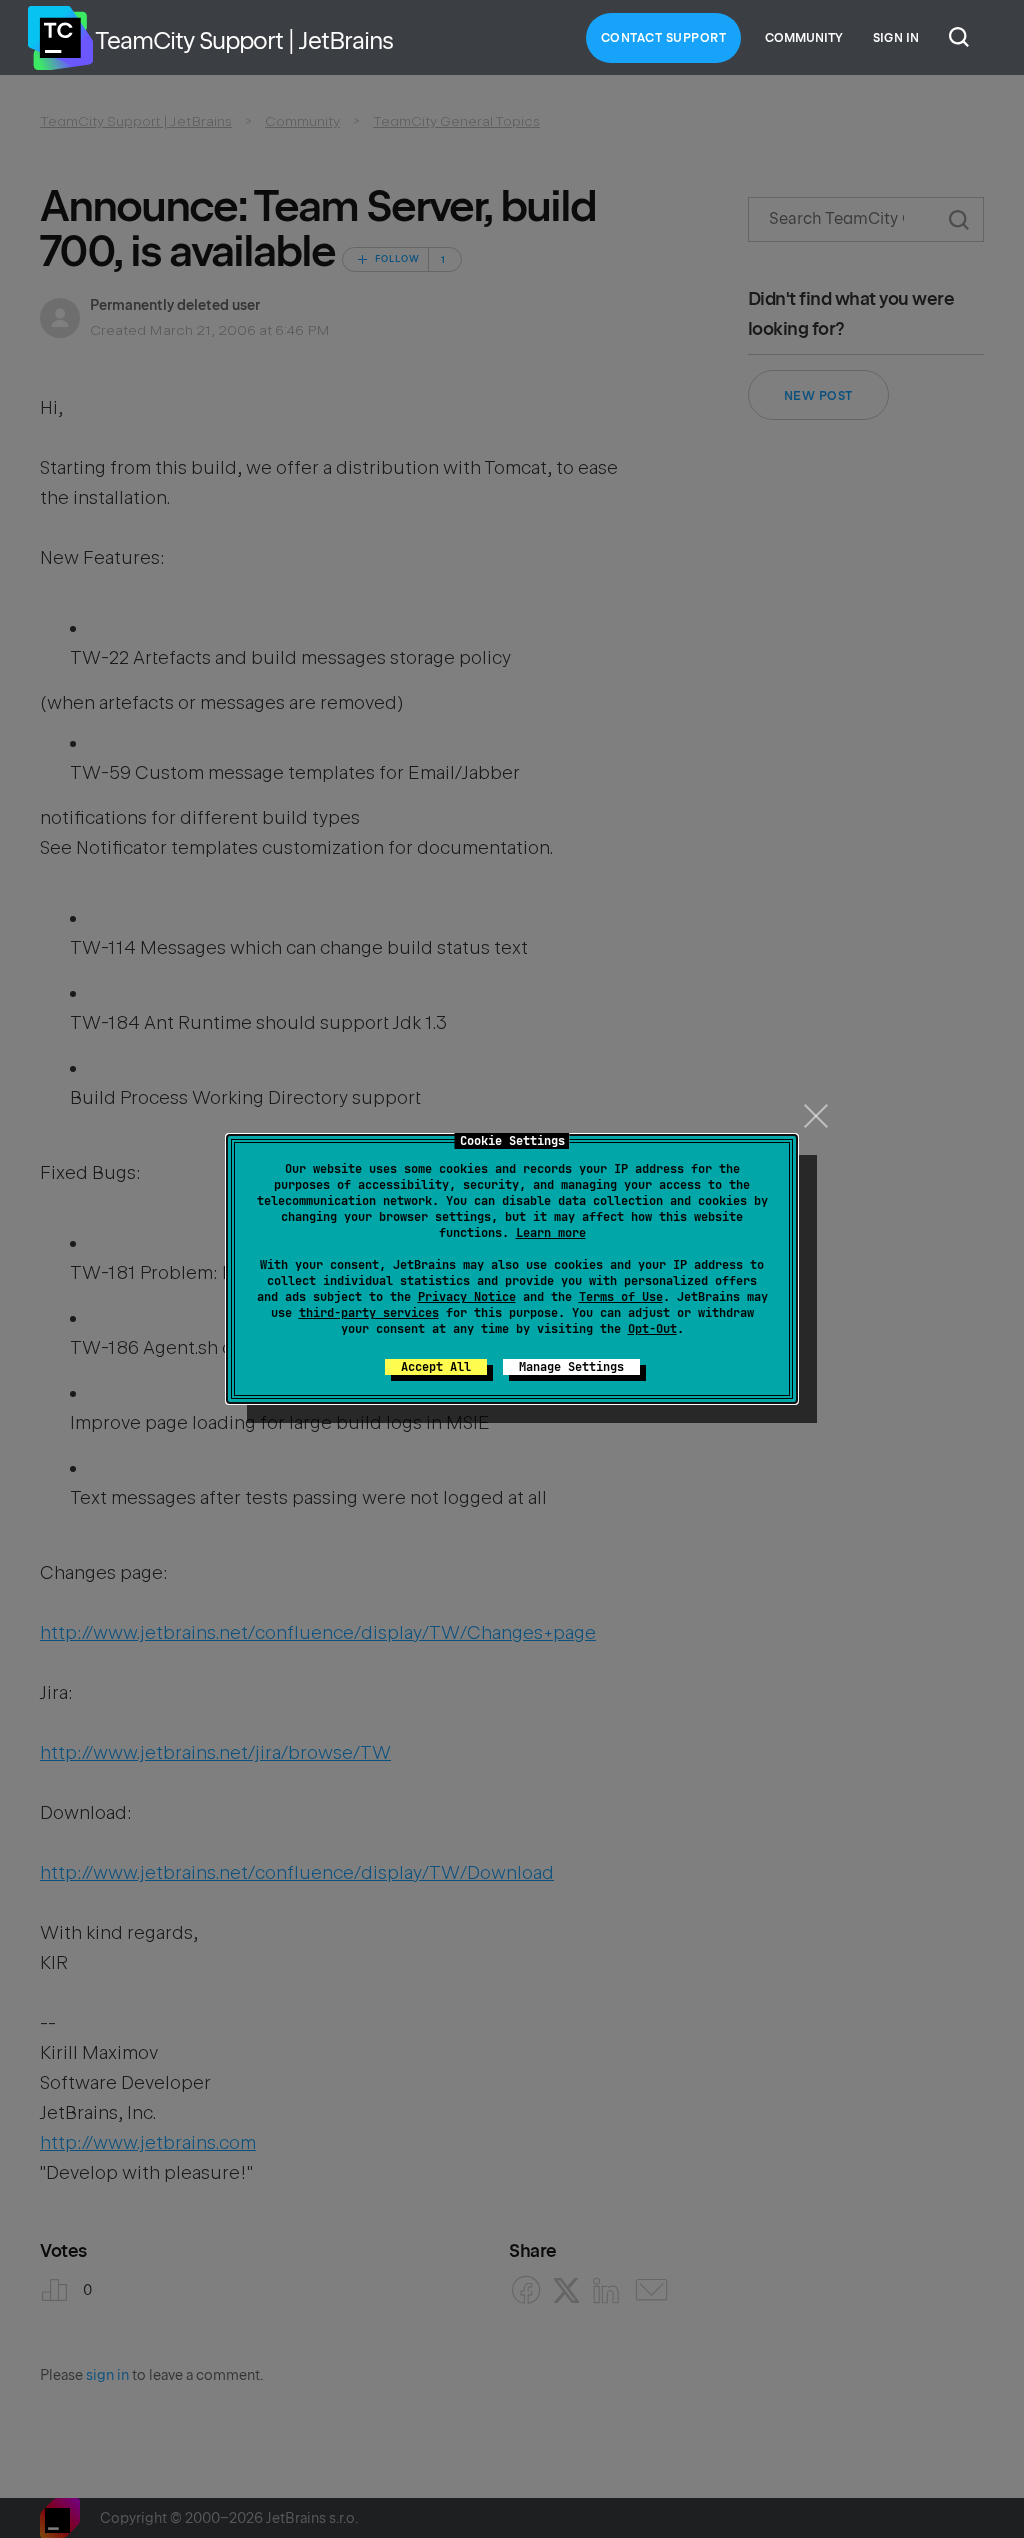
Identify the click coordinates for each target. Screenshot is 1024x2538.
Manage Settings (571, 1367)
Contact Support (664, 38)
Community (804, 38)
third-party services (369, 1313)
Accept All (436, 1367)
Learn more (551, 1233)
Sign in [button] (896, 38)
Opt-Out (652, 1329)
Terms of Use (621, 1297)
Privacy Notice (467, 1297)
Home (60, 38)
